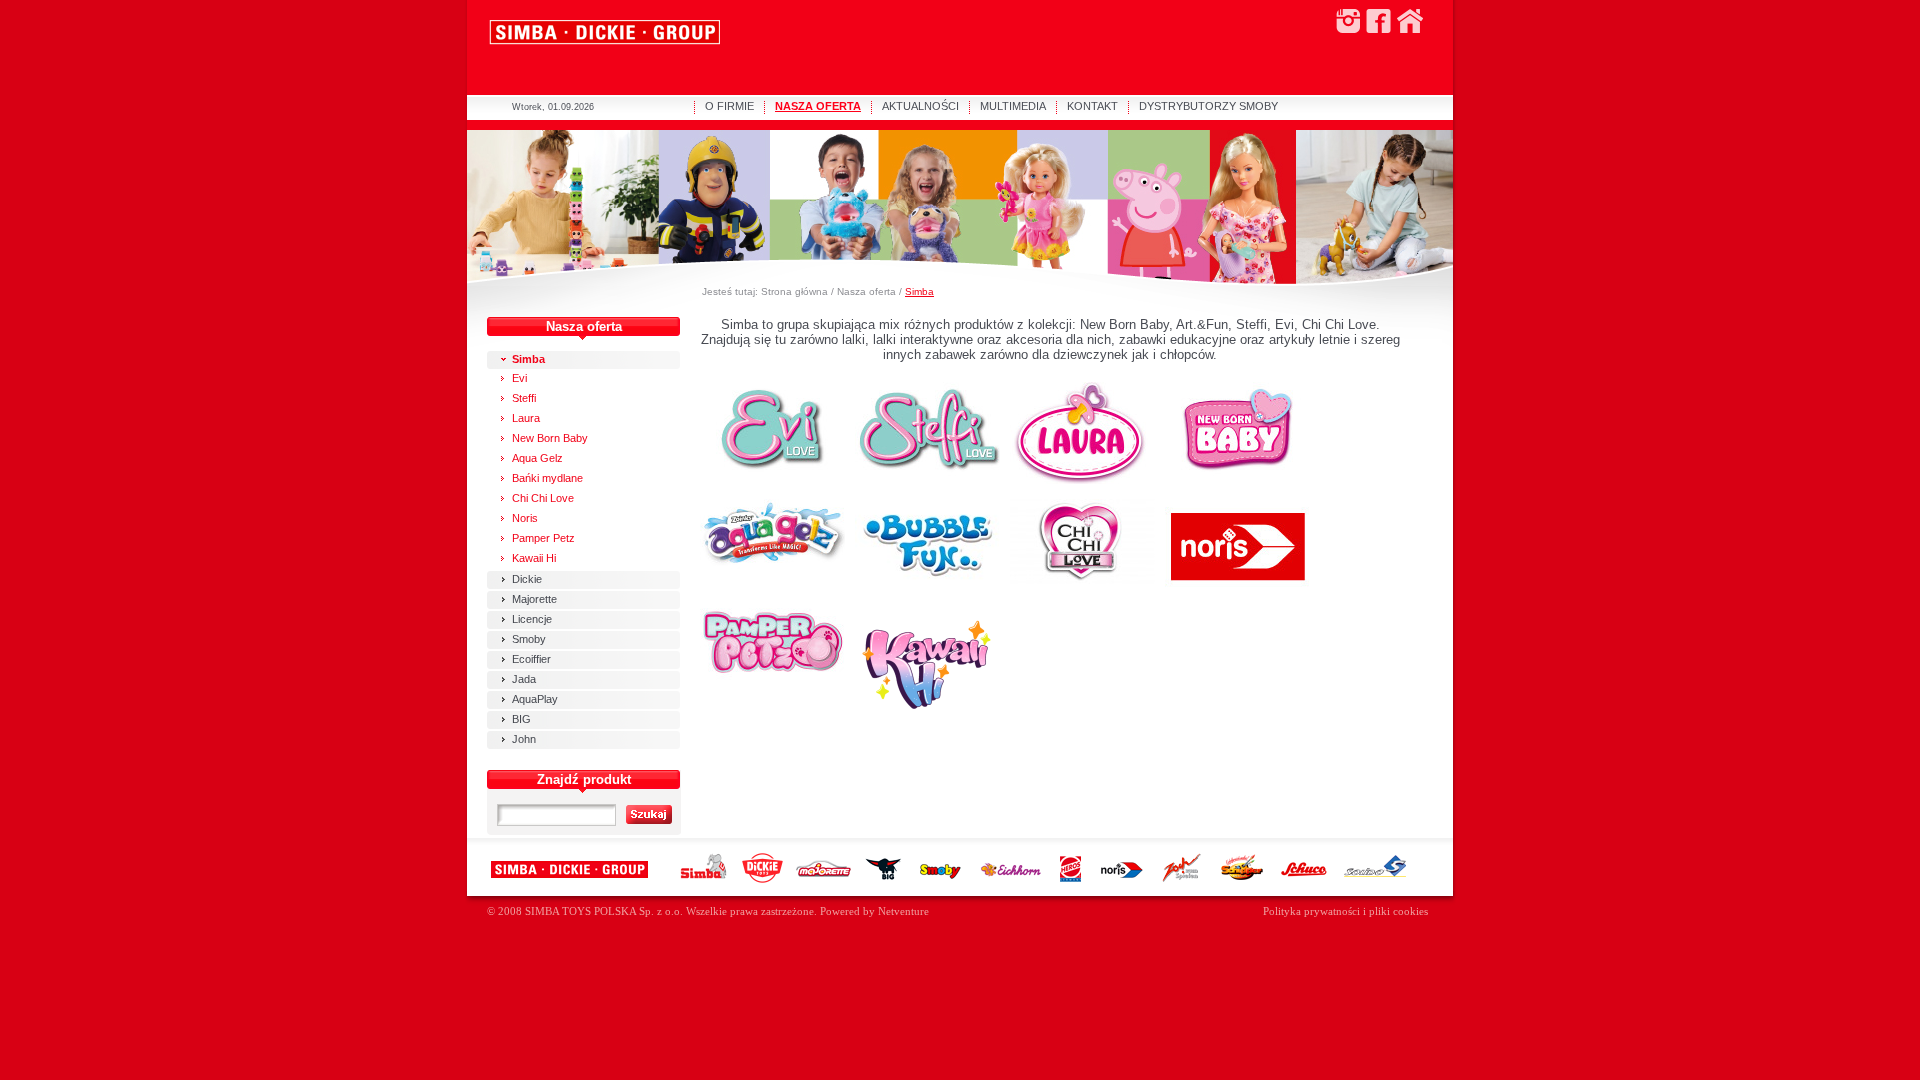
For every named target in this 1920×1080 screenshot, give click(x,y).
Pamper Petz (543, 538)
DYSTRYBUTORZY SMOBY (1208, 106)
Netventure (903, 911)
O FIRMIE (729, 106)
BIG (521, 719)
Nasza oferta (866, 291)
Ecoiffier (531, 659)
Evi (519, 378)
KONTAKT (1092, 106)
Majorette (534, 599)
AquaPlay (535, 699)
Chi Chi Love (543, 498)
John (524, 739)
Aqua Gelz (537, 458)
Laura (526, 418)
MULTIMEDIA (1013, 106)
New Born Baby (550, 438)
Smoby (529, 639)
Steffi (524, 398)
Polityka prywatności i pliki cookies (1345, 911)
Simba (919, 291)
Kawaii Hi (534, 558)
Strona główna (794, 291)
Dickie (527, 579)
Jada (524, 679)
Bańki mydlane (547, 478)
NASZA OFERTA (818, 106)
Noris (525, 518)
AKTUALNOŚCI (920, 106)
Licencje (532, 619)
